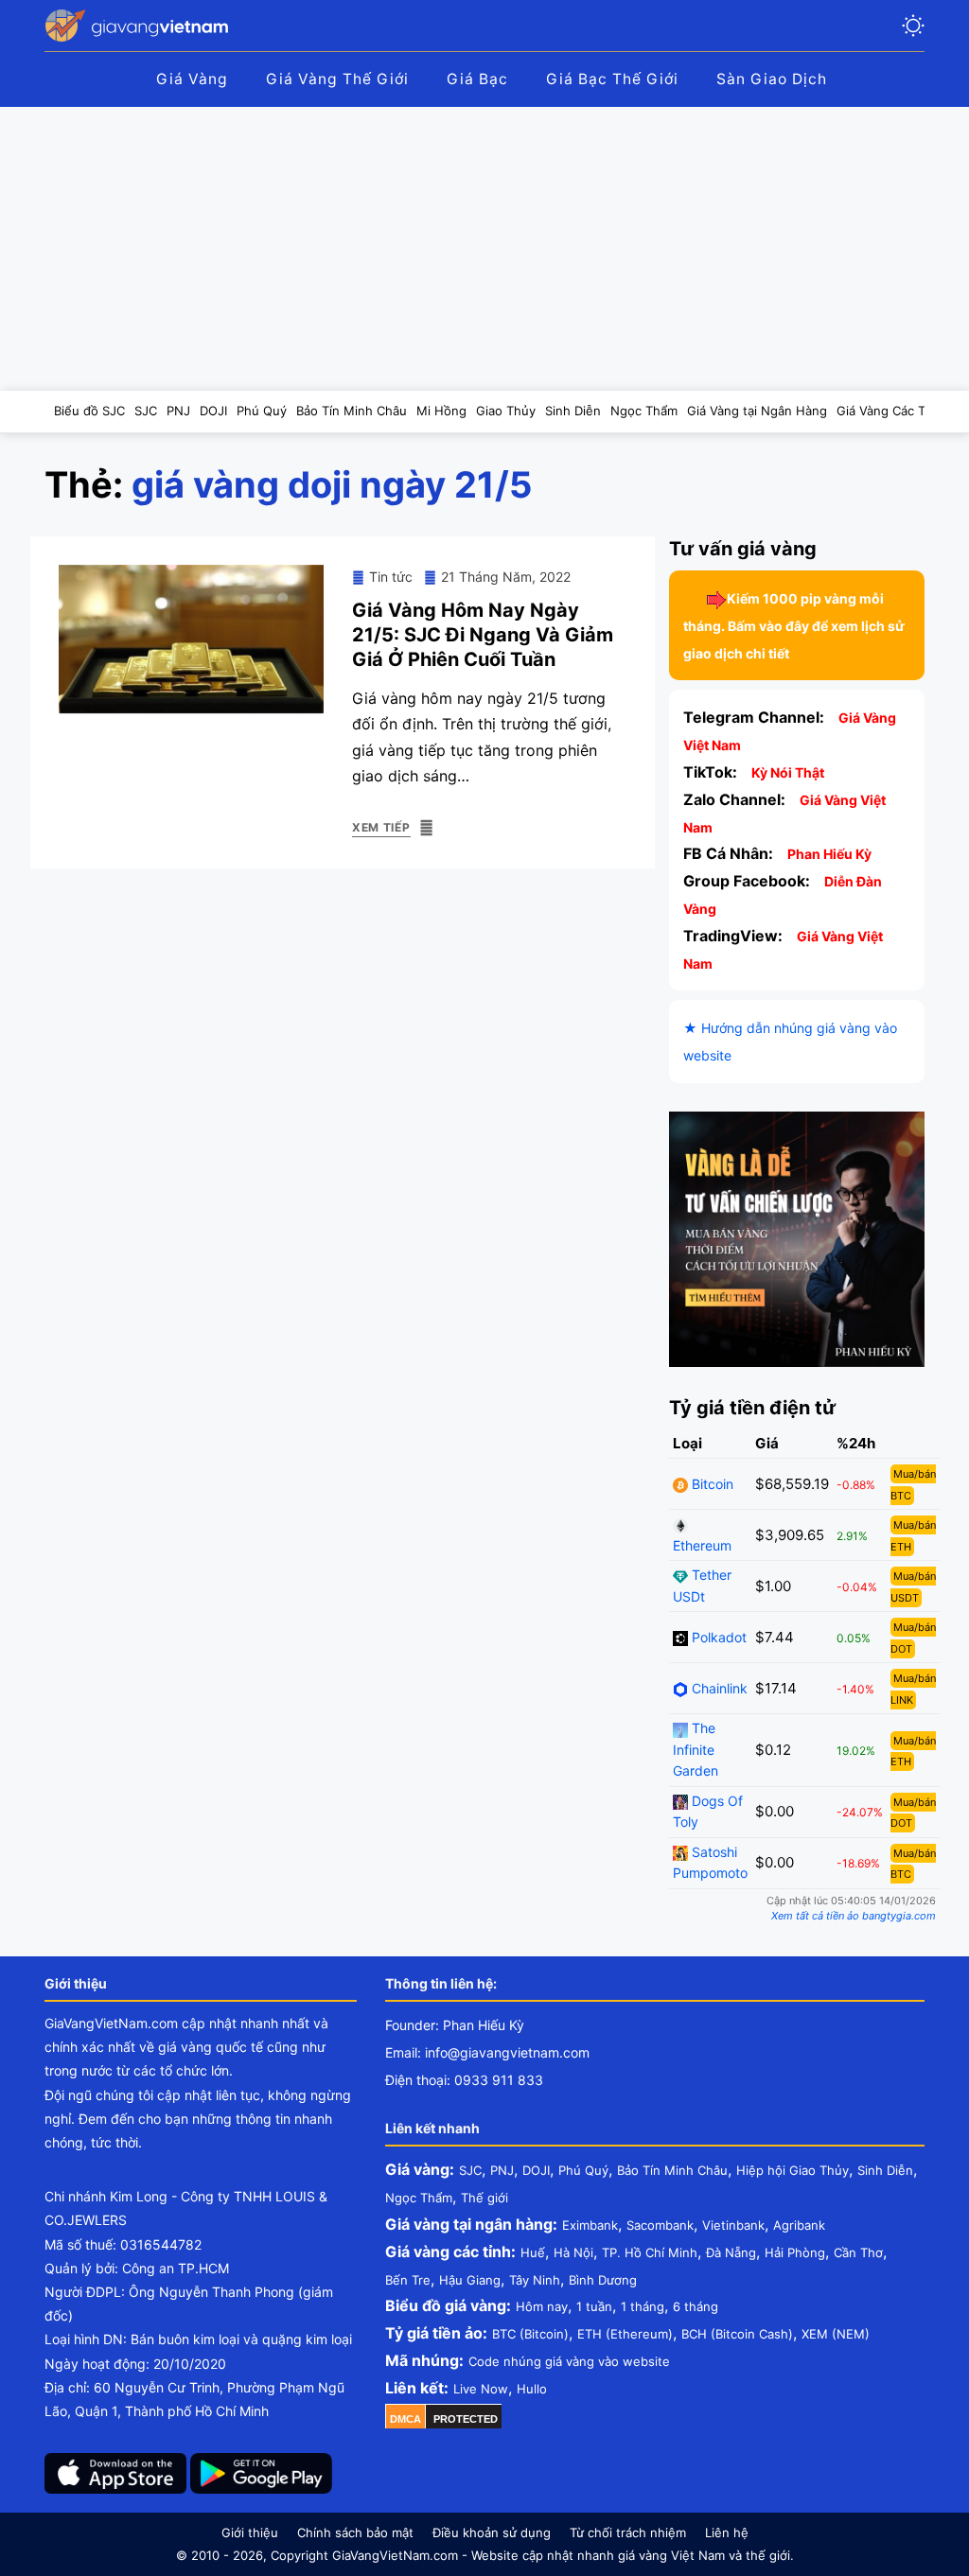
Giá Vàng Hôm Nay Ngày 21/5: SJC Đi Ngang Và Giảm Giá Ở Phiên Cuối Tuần (483, 635)
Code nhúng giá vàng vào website (569, 2361)
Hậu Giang (470, 2280)
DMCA (405, 2419)
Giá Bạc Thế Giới (612, 79)
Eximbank (590, 2225)
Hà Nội (573, 2252)
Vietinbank (733, 2225)
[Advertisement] (484, 249)
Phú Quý (583, 2170)
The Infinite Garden (696, 1749)
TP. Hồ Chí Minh (650, 2252)
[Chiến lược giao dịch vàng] (797, 1238)
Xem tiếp (381, 827)
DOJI (536, 2170)
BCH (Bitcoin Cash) (737, 2334)
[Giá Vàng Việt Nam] (139, 26)
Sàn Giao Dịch (772, 79)
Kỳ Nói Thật (788, 772)
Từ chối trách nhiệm (628, 2532)
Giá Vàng (192, 79)
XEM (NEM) (836, 2334)
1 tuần (594, 2306)
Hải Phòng (795, 2252)
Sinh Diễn (885, 2170)
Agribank (799, 2225)
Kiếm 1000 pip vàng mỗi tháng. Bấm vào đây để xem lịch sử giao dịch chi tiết (794, 626)
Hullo (532, 2389)
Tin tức (391, 577)
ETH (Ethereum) (625, 2334)
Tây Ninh (535, 2280)
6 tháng (696, 2306)
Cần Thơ (858, 2252)
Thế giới (484, 2198)
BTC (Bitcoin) (530, 2334)
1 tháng (643, 2306)
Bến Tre (408, 2280)
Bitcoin (711, 1484)
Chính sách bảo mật (355, 2532)
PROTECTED (466, 2419)
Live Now (481, 2389)
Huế (533, 2252)
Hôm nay (542, 2306)
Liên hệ (727, 2532)
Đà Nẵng (731, 2252)
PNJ (502, 2170)
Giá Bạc (477, 79)
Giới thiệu (250, 2532)
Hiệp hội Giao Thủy (793, 2170)
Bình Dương (603, 2280)
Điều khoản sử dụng (492, 2532)
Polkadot (717, 1637)
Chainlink (718, 1688)
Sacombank (660, 2225)
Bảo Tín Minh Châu (672, 2170)
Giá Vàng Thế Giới (337, 79)
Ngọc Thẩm (419, 2198)
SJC (470, 2170)
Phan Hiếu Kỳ (829, 854)
